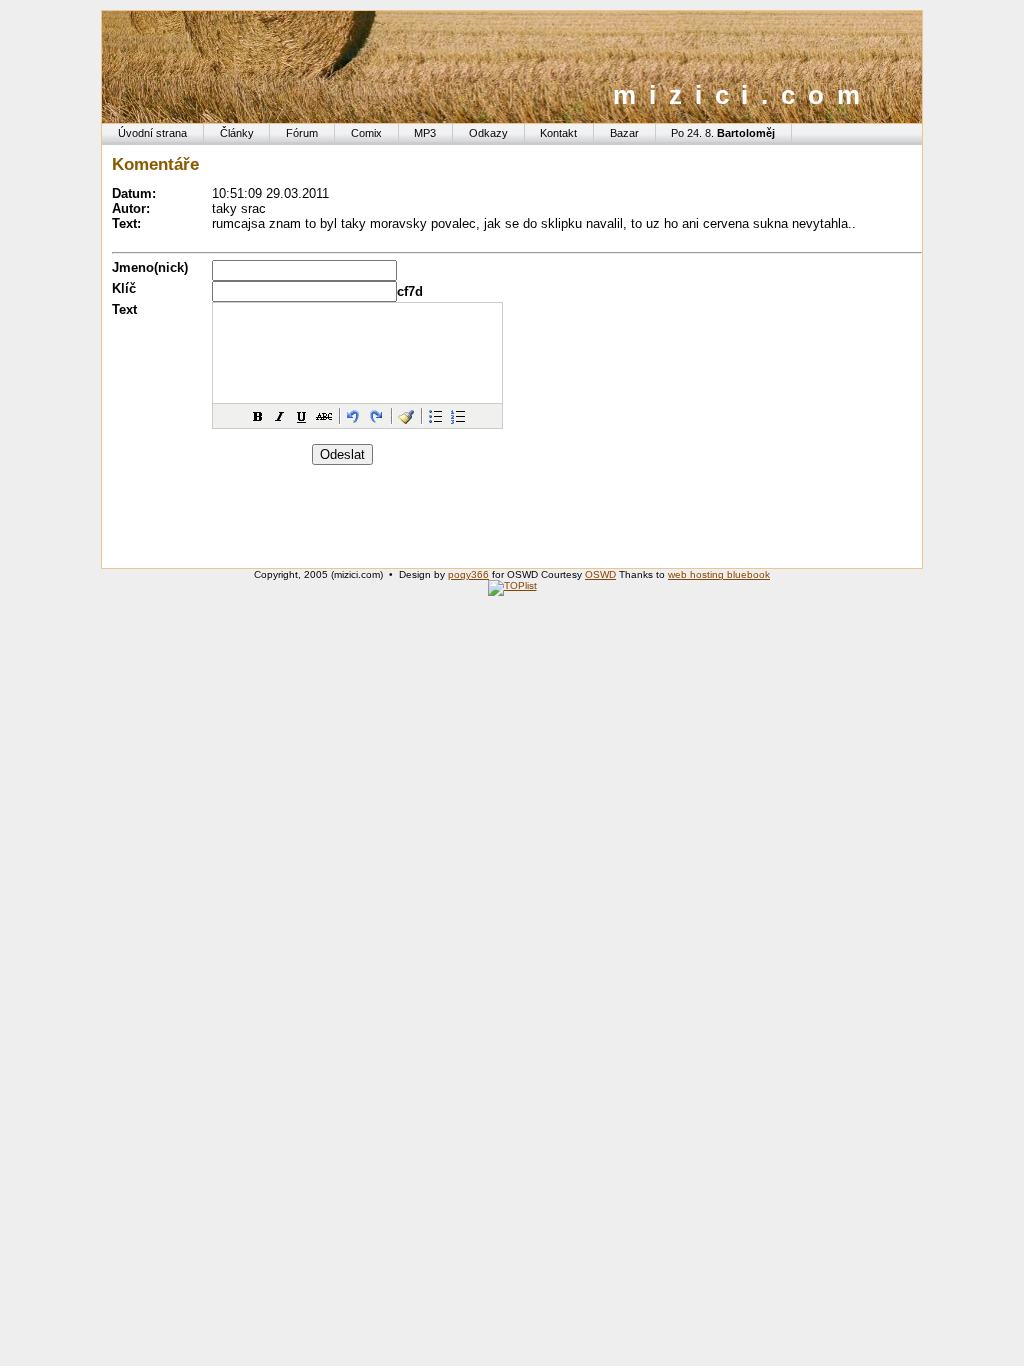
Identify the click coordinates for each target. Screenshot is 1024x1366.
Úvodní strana (152, 133)
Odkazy (488, 133)
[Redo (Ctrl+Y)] (376, 416)
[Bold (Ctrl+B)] (258, 416)
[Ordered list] (458, 416)
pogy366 (468, 574)
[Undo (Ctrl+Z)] (354, 416)
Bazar (624, 133)
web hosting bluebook (719, 574)
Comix (366, 133)
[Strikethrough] (324, 416)
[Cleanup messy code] (406, 416)
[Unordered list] (436, 416)
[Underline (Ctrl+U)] (302, 416)
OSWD (600, 574)
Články (237, 133)
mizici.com (742, 95)
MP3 (425, 133)
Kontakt (558, 133)
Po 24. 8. (723, 133)
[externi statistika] (512, 585)
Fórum (302, 133)
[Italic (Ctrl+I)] (280, 416)
